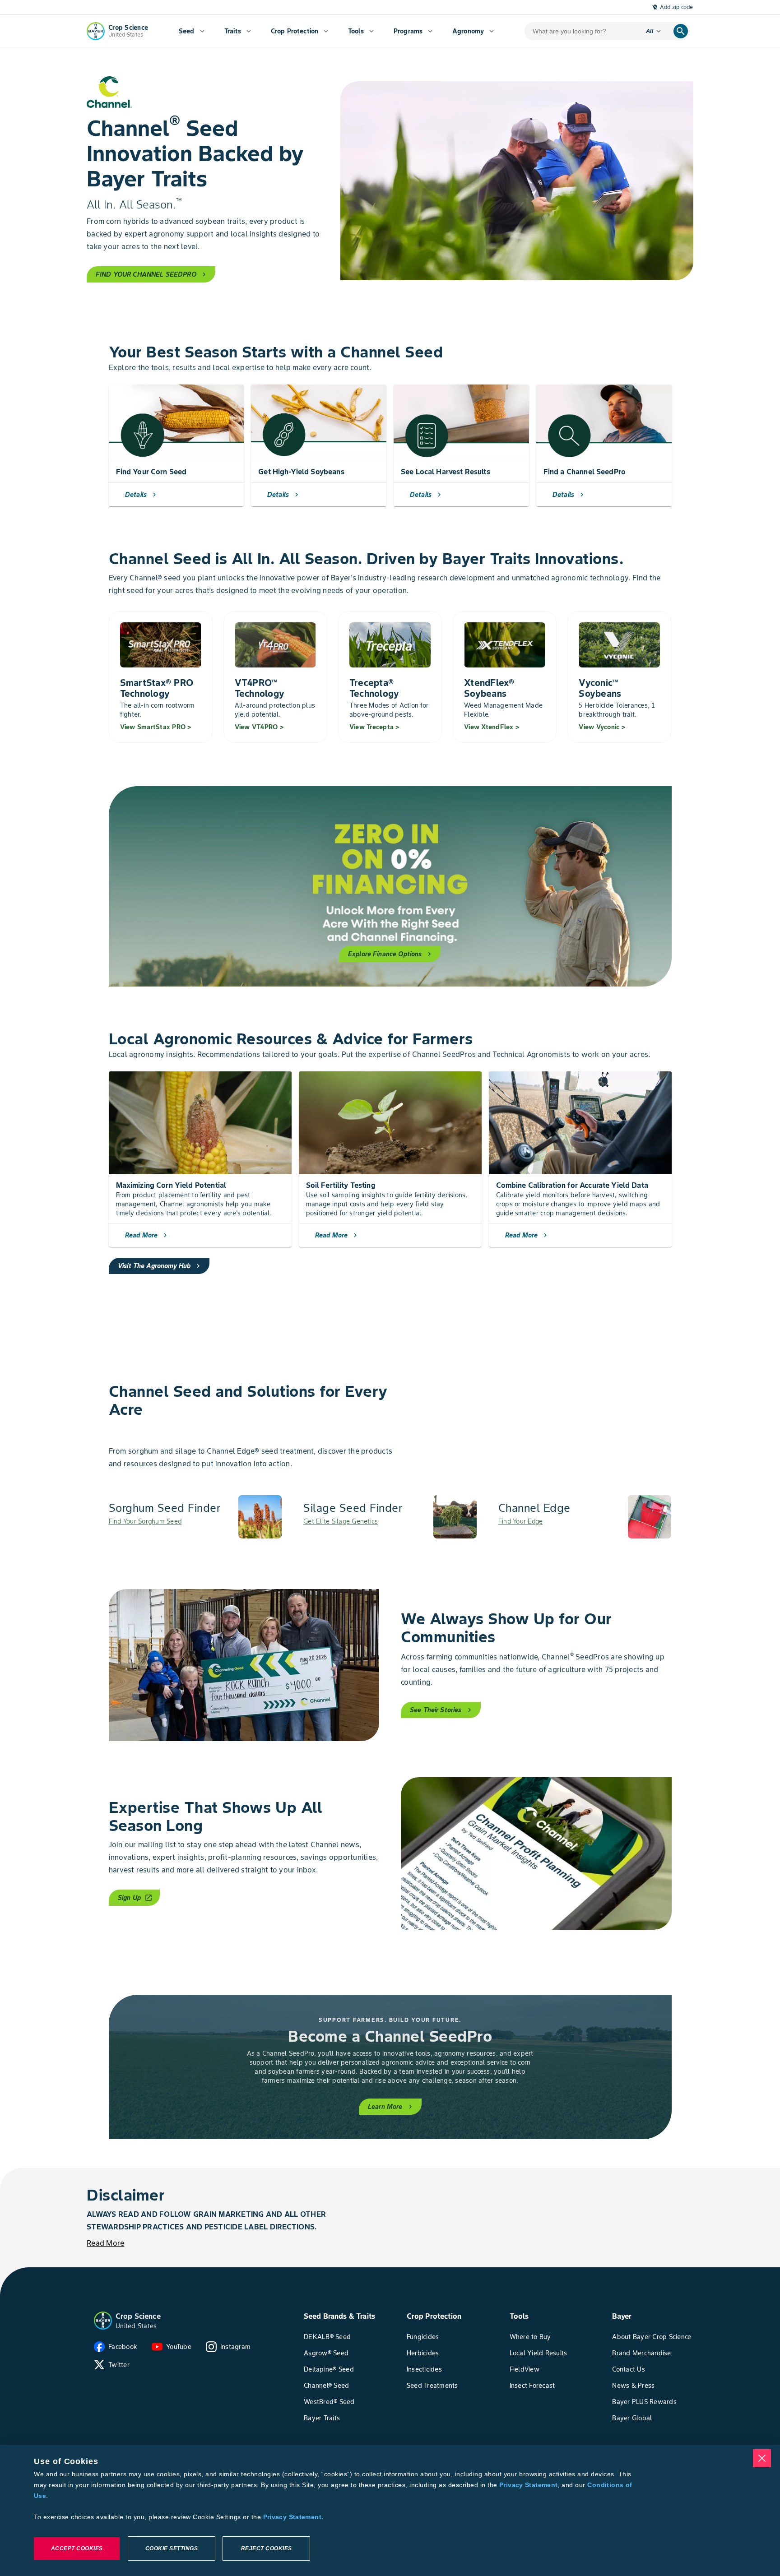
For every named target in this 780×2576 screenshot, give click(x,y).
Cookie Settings (172, 2548)
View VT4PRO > (259, 727)
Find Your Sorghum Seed (145, 1521)
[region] (390, 2510)
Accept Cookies (77, 2548)
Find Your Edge (521, 1521)
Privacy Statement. (293, 2517)
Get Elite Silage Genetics (341, 1521)
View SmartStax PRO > (156, 727)
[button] (103, 2321)
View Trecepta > (374, 727)
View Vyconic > (602, 727)
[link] (195, 1517)
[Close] (762, 2458)
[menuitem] (192, 31)
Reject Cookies (267, 2548)
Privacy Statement (528, 2485)
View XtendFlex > (492, 727)
